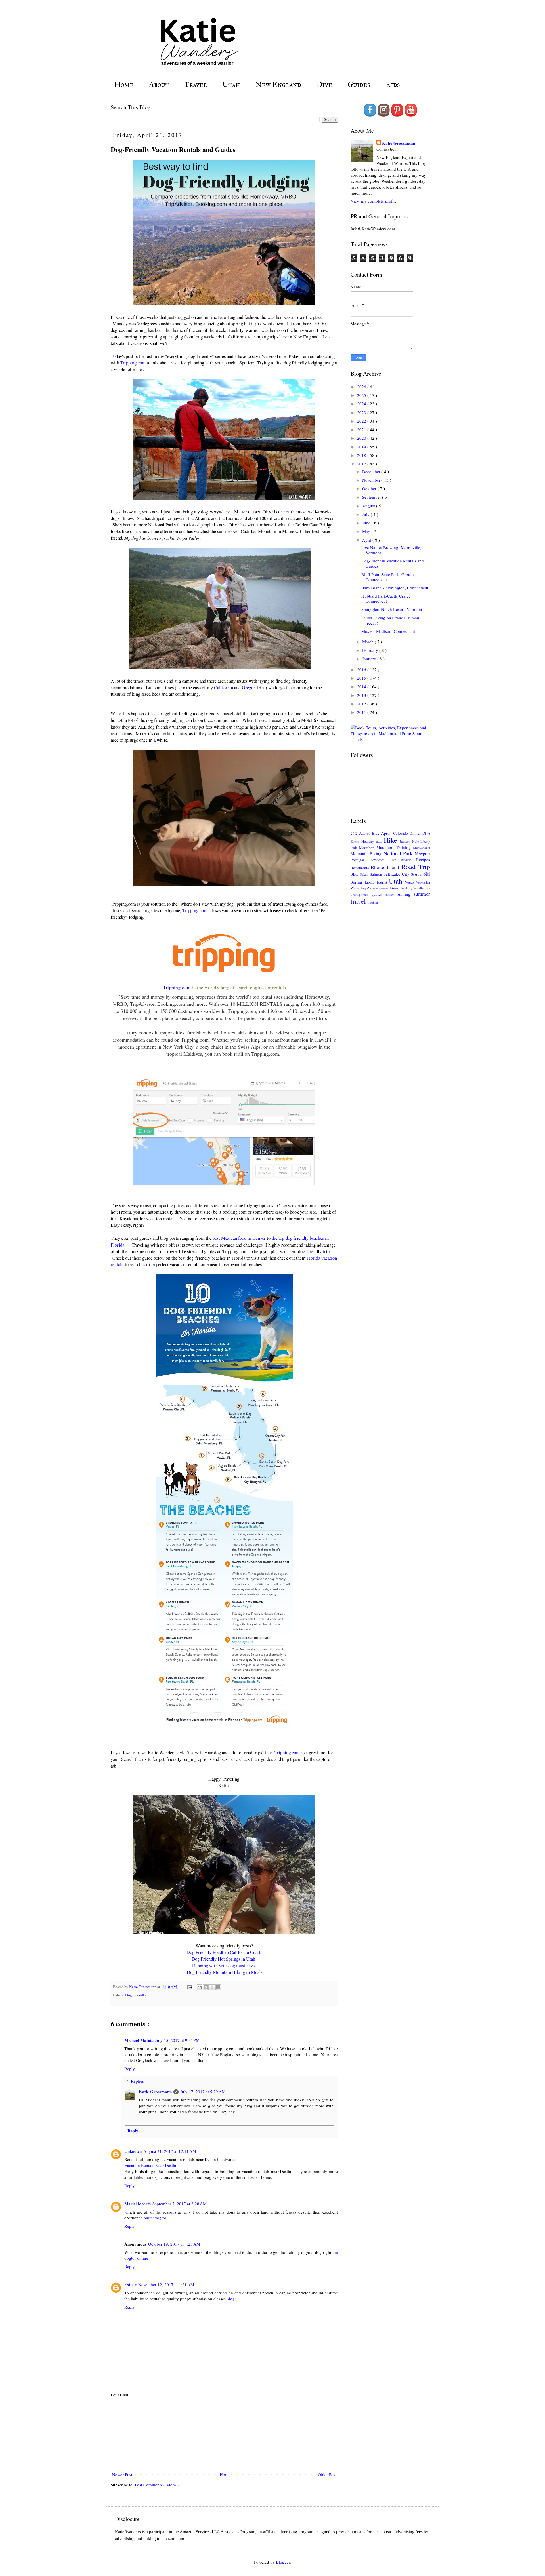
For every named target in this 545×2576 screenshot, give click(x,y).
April (367, 540)
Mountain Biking (367, 853)
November (372, 480)
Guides (359, 84)
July (366, 514)
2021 (362, 429)
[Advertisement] (224, 2435)
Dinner (416, 833)
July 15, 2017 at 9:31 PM (177, 2040)
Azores (365, 833)
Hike (392, 840)
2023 (362, 412)
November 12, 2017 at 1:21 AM (166, 2284)
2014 (362, 686)
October (370, 488)
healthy (407, 888)
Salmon (377, 874)
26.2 (355, 833)
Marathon (368, 848)
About (159, 84)
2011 (362, 712)
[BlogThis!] (206, 1987)
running (405, 894)
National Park (399, 853)
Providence (379, 860)
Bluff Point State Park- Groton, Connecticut (388, 577)
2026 (362, 387)
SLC (355, 874)
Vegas (410, 882)
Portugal (360, 860)
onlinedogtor (155, 2218)
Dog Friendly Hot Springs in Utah (224, 1959)
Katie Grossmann (155, 2092)
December (372, 471)
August (369, 506)
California (224, 688)
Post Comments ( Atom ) (157, 2485)
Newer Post (122, 2474)
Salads (365, 874)
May (367, 531)
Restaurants (361, 868)
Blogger (283, 2562)
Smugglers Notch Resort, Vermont (392, 609)
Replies (137, 2081)
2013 (362, 695)
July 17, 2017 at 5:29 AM (203, 2092)
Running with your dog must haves (224, 1966)
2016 (362, 669)
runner (391, 894)
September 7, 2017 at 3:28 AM (180, 2204)
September (372, 497)
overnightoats (361, 894)
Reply (130, 2069)
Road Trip (416, 867)
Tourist (382, 882)
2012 (362, 704)
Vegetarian (423, 882)
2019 (362, 447)
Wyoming (359, 888)
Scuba (417, 874)
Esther (130, 2284)
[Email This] (200, 1987)
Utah (231, 84)
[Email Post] (189, 1987)
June (367, 523)
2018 (362, 455)
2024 (362, 404)
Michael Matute (139, 2040)
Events (356, 841)
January (370, 659)
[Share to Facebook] (218, 1987)
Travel (196, 84)
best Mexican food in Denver (239, 1238)
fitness (395, 888)
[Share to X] (212, 1987)
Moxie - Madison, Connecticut (388, 631)
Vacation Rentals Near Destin (150, 2165)
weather (373, 902)
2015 (362, 678)
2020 (362, 438)
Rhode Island (386, 867)
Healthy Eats (373, 841)
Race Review (403, 860)
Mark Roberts (138, 2204)
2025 (362, 395)
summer (422, 894)
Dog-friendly (136, 1995)
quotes (378, 894)
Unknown (133, 2151)
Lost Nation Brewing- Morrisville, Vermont (391, 550)
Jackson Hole (410, 841)
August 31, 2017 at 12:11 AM (170, 2151)
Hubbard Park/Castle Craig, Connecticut (386, 598)
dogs (232, 2299)
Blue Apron (382, 833)
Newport (422, 853)
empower (383, 888)
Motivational (422, 848)
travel (359, 901)
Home (124, 84)
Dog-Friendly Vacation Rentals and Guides (393, 563)
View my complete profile (374, 201)
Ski (427, 874)
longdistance (422, 888)
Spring (357, 882)
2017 (362, 464)
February (371, 650)
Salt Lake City (397, 874)
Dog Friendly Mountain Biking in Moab (224, 1972)
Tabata (370, 882)
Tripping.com (133, 363)
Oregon (249, 688)
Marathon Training (395, 847)
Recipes (423, 859)
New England (278, 84)
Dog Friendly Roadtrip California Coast (224, 1952)
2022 (362, 421)
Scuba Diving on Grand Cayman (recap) (390, 620)
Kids (393, 84)
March (368, 642)
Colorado (401, 833)
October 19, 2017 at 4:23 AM (174, 2244)
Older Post (327, 2474)
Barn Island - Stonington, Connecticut (395, 588)
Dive (324, 84)
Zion (371, 888)
